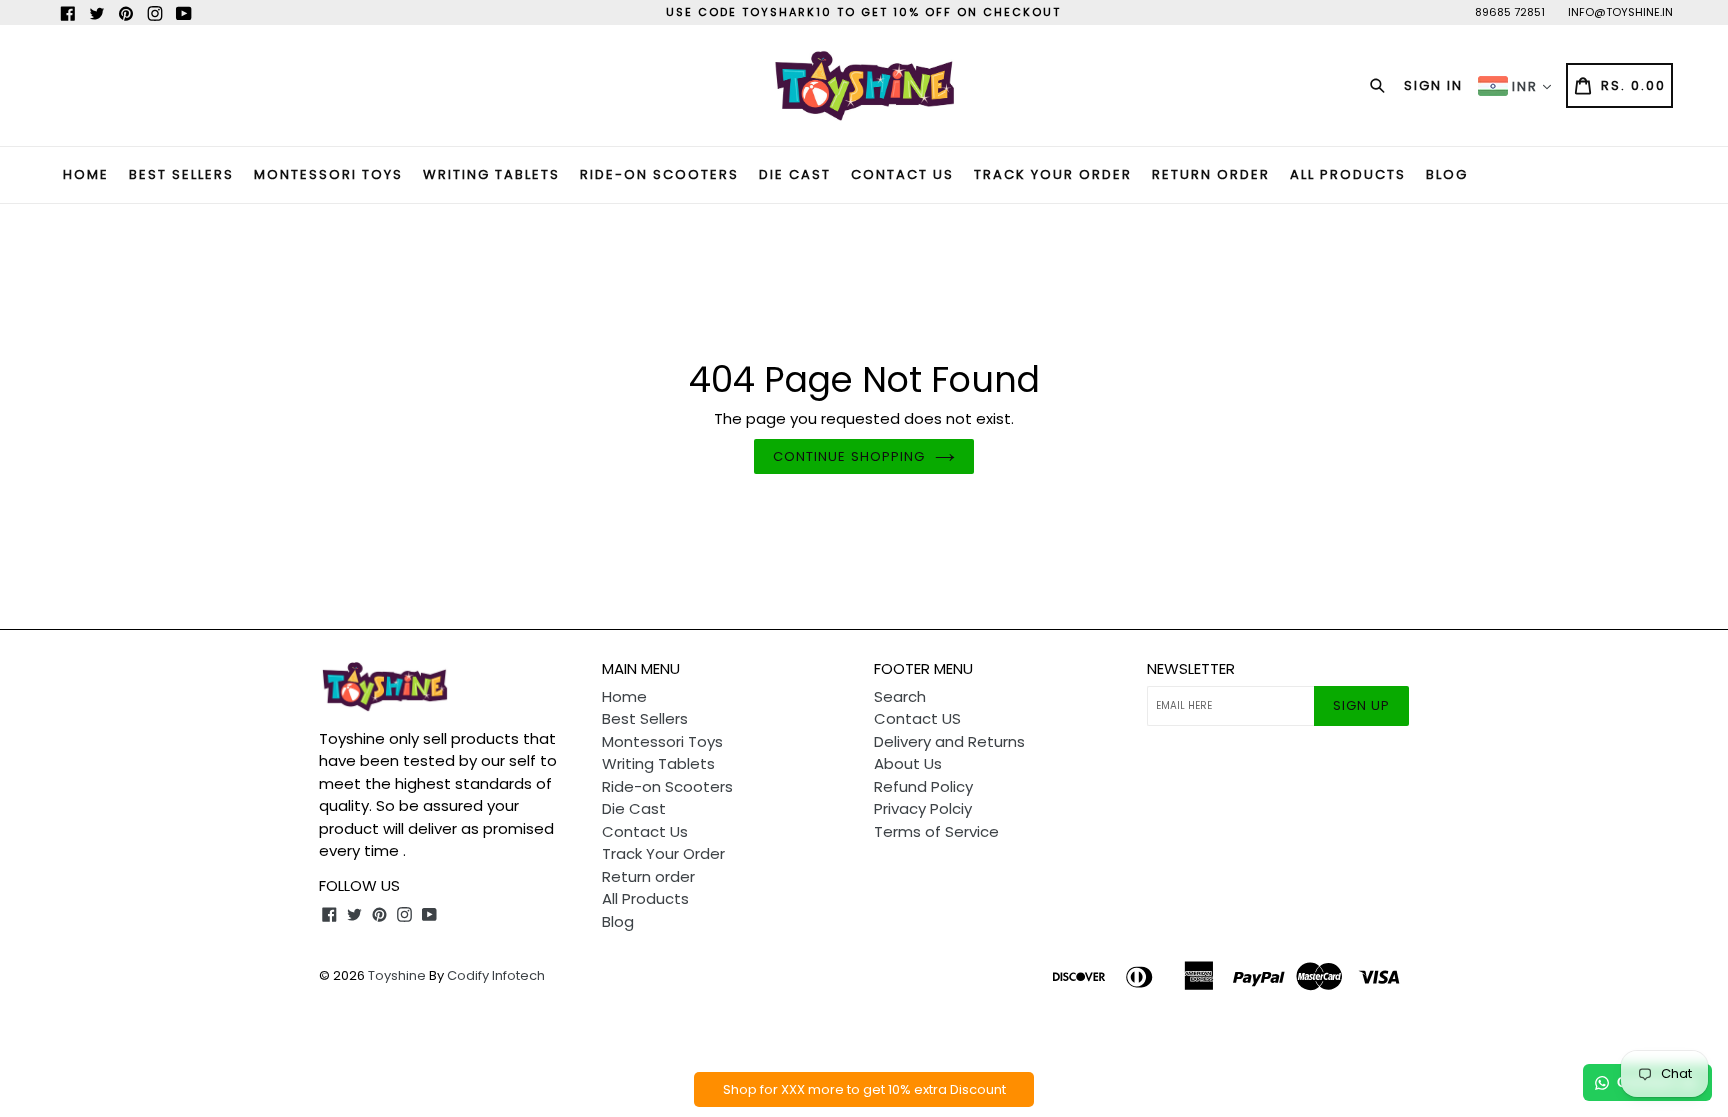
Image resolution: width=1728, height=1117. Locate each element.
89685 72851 (1510, 12)
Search (900, 696)
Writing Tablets (491, 174)
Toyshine (397, 975)
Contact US (917, 718)
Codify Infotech (496, 975)
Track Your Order (1053, 174)
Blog (1447, 174)
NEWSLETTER (1191, 669)
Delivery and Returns (949, 741)
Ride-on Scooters (659, 174)
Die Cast (795, 174)
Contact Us (902, 174)
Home (86, 174)
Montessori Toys (328, 174)
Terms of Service (936, 831)
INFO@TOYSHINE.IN (1620, 12)
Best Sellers (181, 174)
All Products (1348, 174)
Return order (1211, 174)
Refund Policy (923, 786)
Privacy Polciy (923, 808)
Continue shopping (849, 456)
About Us (908, 763)
